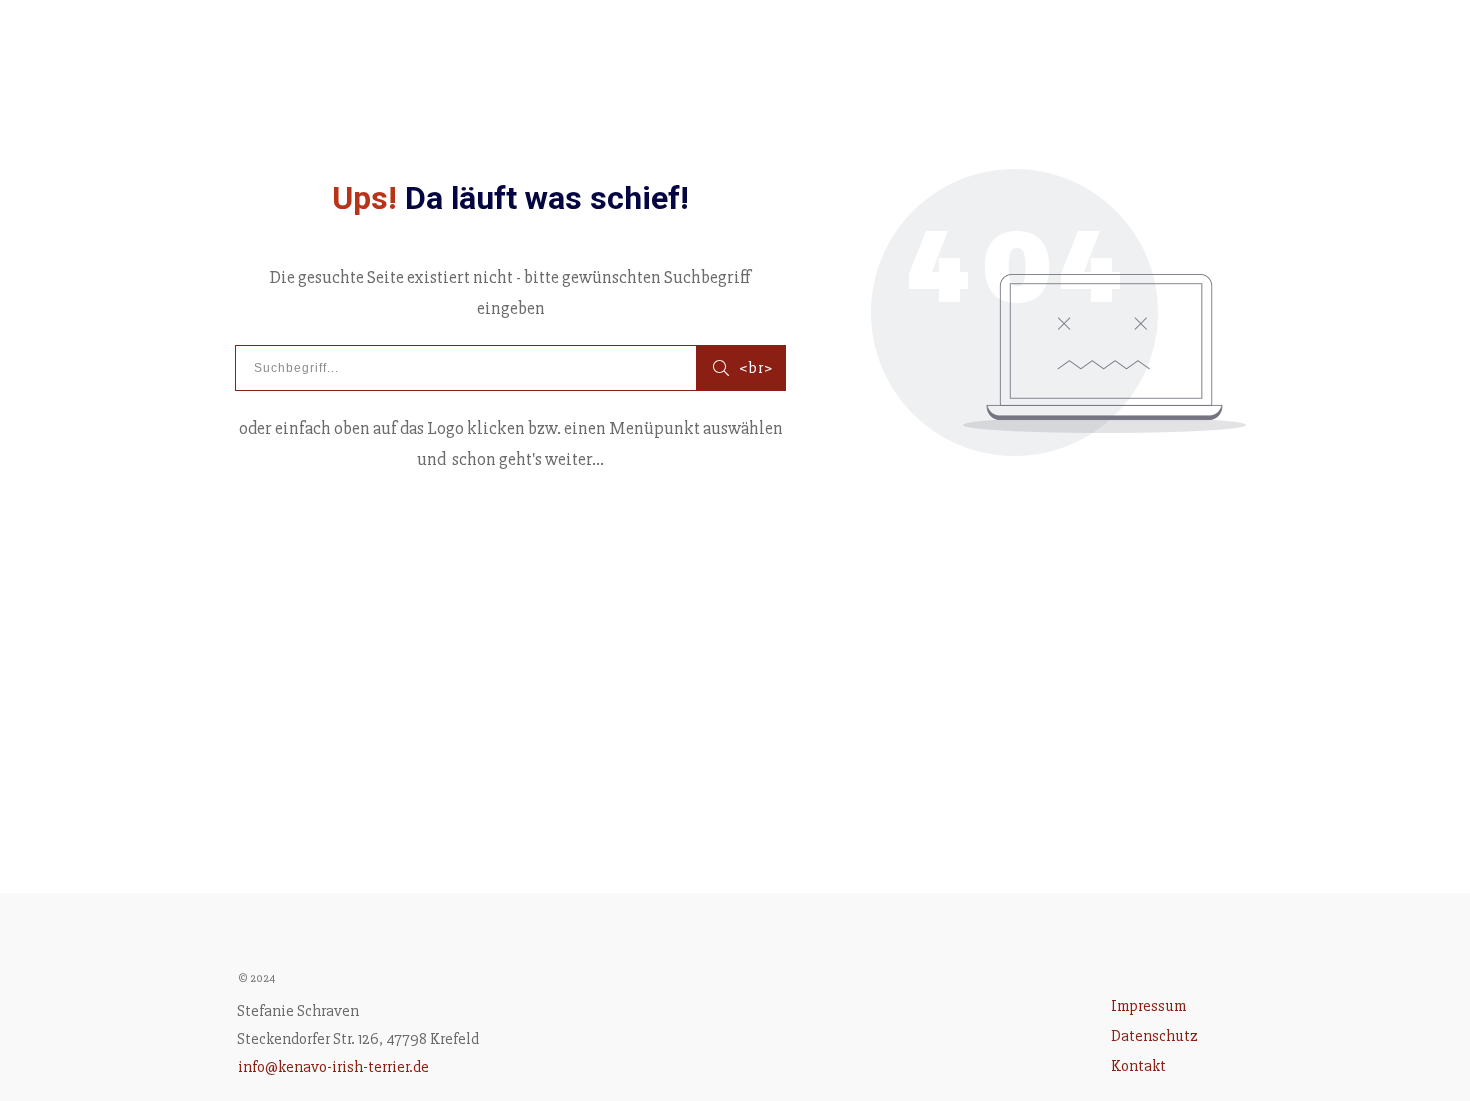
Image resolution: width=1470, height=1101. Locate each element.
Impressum (1148, 1006)
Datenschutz (1154, 1036)
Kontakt (1138, 1066)
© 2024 (256, 978)
